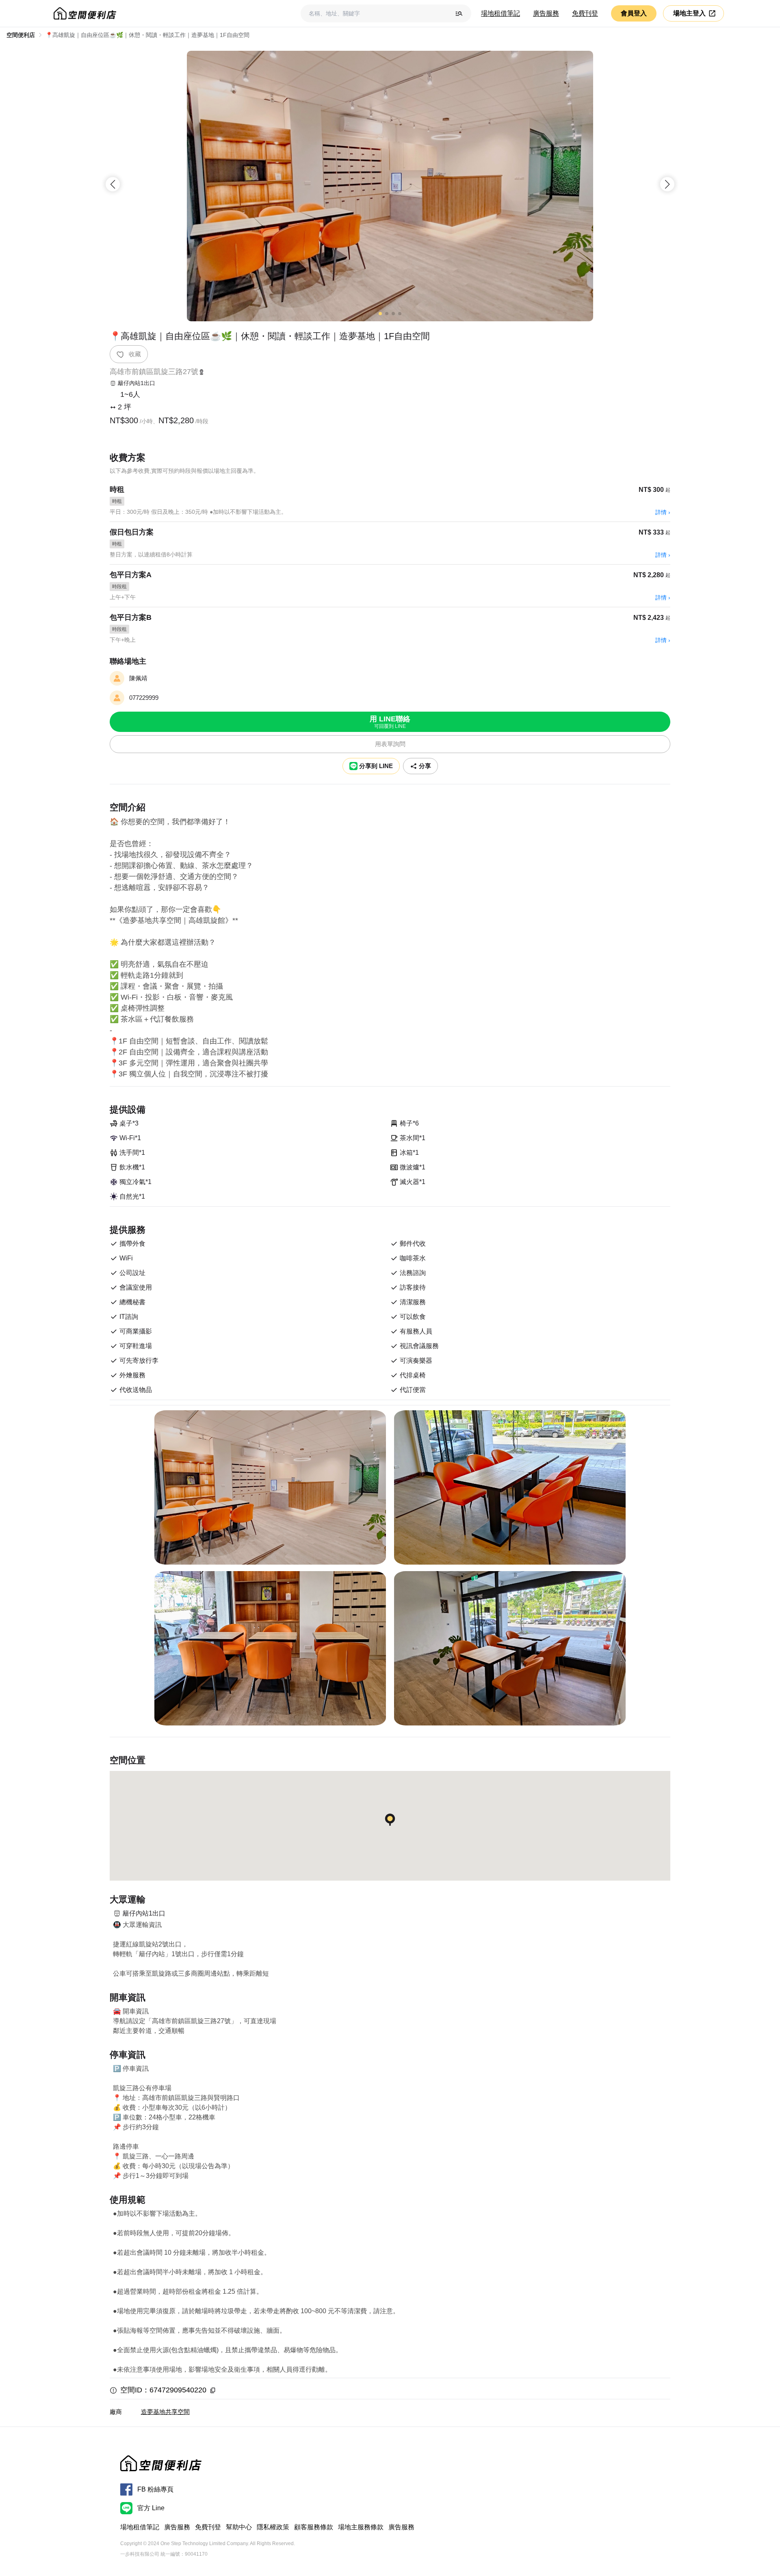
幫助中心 (239, 2527)
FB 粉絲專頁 (155, 2489)
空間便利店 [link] (21, 35)
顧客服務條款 (314, 2527)
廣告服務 (546, 13)
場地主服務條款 (361, 2527)
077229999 (144, 698)
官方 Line (151, 2508)
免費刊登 (585, 13)
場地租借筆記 (500, 13)
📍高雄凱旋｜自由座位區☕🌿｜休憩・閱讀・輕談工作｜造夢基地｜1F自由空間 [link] (147, 35)
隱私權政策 (273, 2527)
